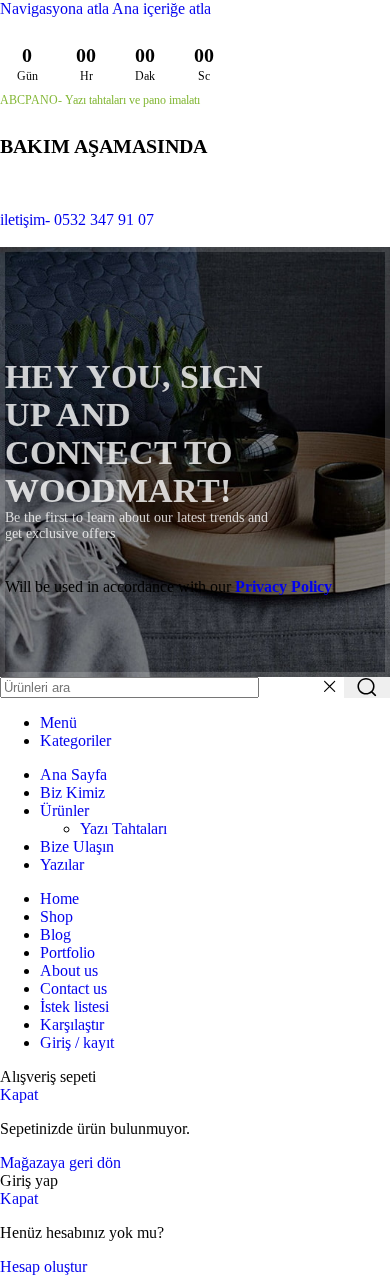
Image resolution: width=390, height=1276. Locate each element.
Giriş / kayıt (77, 1042)
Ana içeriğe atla (161, 8)
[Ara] (367, 687)
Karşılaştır (72, 1024)
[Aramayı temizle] (329, 687)
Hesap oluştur (43, 1266)
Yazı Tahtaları (123, 828)
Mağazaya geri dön (60, 1162)
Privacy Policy (283, 586)
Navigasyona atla (56, 8)
